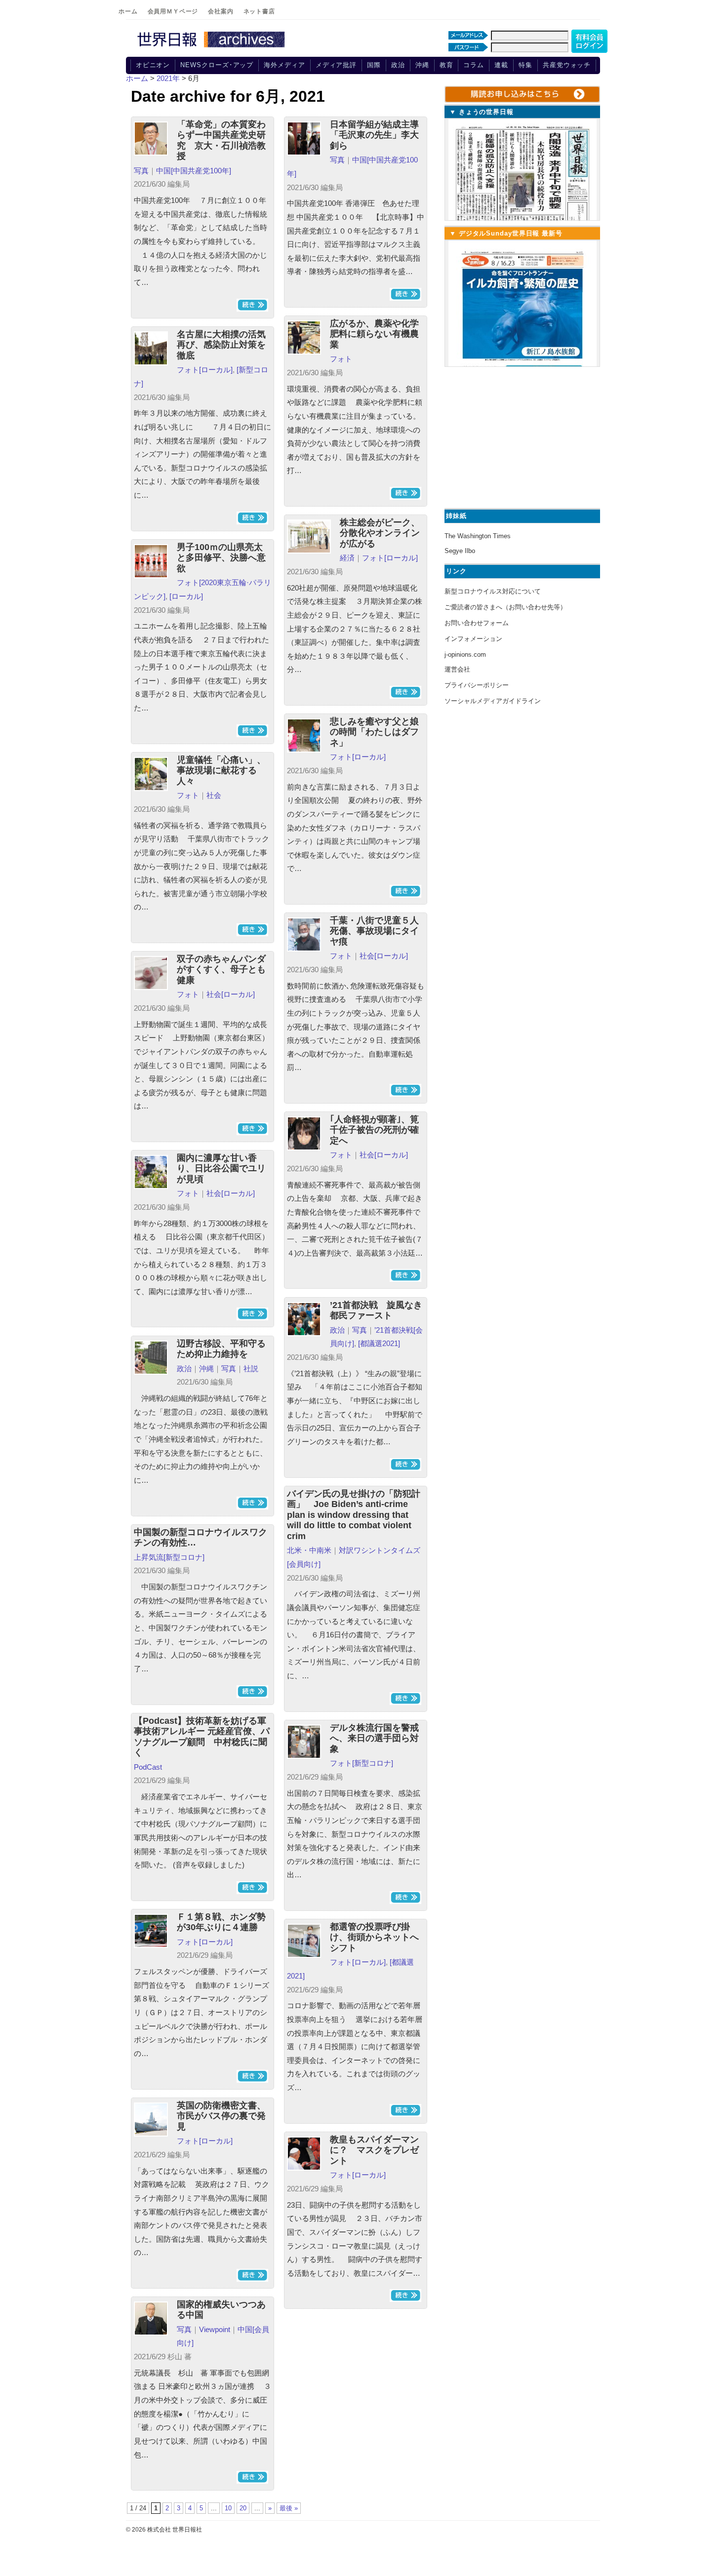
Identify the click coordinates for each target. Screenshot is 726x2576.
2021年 (168, 78)
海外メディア (284, 65)
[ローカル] (216, 370)
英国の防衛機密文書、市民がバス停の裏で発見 (221, 2116)
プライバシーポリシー (477, 685)
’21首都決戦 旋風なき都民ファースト (376, 1310)
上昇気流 (149, 1557)
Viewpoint (215, 2329)
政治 (398, 65)
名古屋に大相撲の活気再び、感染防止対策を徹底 (221, 345)
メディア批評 (336, 65)
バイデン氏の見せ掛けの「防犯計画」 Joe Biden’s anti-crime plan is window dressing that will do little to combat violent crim (354, 1515)
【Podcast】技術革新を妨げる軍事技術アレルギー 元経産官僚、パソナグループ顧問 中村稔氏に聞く (202, 1737)
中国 (163, 171)
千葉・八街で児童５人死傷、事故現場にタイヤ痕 (374, 931)
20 (243, 2508)
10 (228, 2508)
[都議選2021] (379, 1343)
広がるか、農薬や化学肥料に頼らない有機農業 (374, 334)
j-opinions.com (465, 654)
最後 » (289, 2508)
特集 (525, 65)
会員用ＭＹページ (173, 11)
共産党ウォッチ (567, 65)
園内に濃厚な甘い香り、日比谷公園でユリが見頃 (221, 1169)
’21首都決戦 (394, 1330)
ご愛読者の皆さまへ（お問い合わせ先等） (505, 607)
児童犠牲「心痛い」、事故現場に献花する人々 (221, 771)
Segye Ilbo (460, 551)
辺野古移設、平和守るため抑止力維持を (221, 1349)
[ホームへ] (212, 48)
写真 (141, 171)
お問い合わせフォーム (477, 623)
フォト (341, 359)
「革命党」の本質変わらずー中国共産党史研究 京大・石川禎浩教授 (221, 140)
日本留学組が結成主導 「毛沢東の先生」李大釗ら (374, 135)
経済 (347, 558)
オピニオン (153, 65)
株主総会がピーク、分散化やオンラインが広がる (380, 533)
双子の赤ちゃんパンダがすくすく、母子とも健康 (221, 970)
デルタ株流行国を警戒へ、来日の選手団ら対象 (374, 1738)
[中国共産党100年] (201, 171)
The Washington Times (478, 536)
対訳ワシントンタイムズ (380, 1550)
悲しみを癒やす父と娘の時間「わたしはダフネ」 (374, 732)
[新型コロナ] (184, 1557)
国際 (374, 65)
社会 (214, 795)
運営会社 (457, 669)
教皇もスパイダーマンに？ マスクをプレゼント (374, 2150)
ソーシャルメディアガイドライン (493, 701)
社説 (251, 1368)
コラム (474, 65)
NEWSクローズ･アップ (217, 65)
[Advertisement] (521, 436)
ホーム (128, 11)
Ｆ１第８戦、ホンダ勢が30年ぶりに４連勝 (221, 1922)
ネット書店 (259, 11)
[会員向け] (304, 1564)
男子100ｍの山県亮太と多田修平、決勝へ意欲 (221, 558)
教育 (446, 65)
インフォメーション (473, 639)
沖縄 (422, 65)
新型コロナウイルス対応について (493, 591)
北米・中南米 (309, 1550)
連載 (501, 65)
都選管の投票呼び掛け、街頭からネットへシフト (374, 1937)
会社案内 (221, 11)
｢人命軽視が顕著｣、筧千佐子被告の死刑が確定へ (374, 1130)
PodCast (148, 1767)
